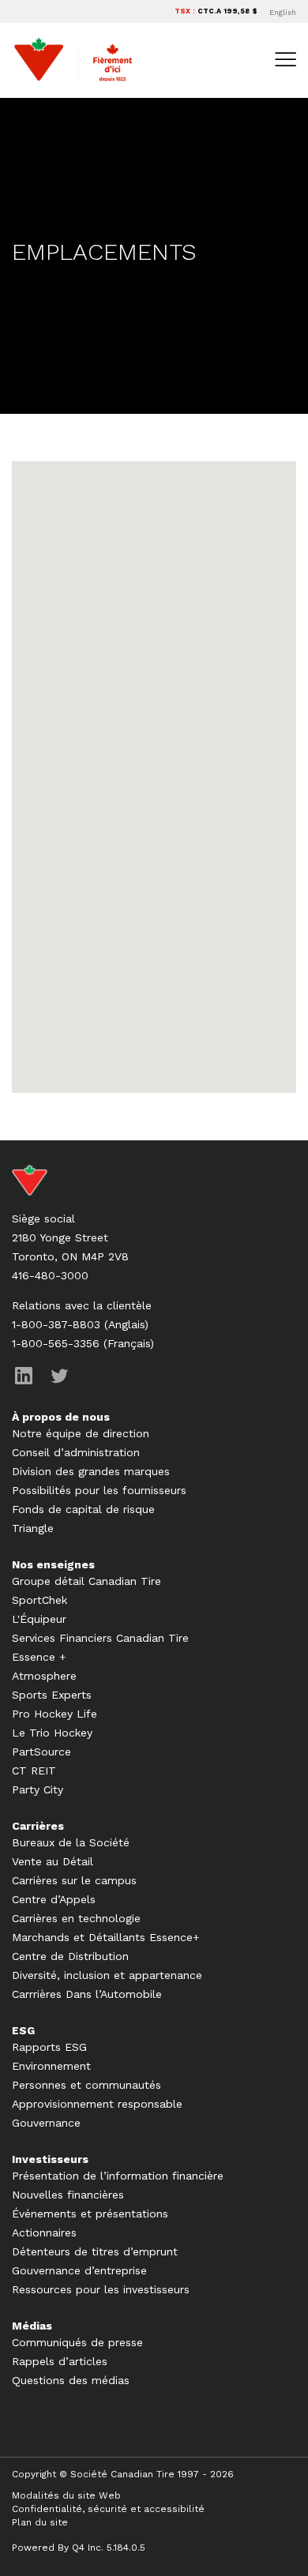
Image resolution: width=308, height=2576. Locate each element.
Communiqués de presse (77, 2342)
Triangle (33, 1528)
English (283, 13)
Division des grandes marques (91, 1471)
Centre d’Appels (54, 1899)
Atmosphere (44, 1676)
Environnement (51, 2066)
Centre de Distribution (70, 1956)
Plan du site (40, 2522)
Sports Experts (52, 1695)
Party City (38, 1789)
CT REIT (34, 1771)
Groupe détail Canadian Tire (86, 1581)
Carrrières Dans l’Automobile (87, 1994)
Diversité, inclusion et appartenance (107, 1975)
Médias (32, 2326)
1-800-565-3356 (56, 1343)
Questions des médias (71, 2380)
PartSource (41, 1752)
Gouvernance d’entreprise (79, 2270)
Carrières (38, 1826)
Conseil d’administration (76, 1452)
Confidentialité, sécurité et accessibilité (108, 2509)
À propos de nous (61, 1417)
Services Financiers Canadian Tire (100, 1638)
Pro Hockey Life (54, 1714)
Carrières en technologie (76, 1918)
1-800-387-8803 (56, 1324)
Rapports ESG (49, 2047)
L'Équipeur (39, 1619)
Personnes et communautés (86, 2085)
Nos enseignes (53, 1564)
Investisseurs (50, 2159)
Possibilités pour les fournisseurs (99, 1490)
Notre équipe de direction (81, 1433)
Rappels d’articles (60, 2361)
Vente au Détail (53, 1861)
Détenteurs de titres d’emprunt (95, 2251)
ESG (23, 2030)
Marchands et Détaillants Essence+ (106, 1937)
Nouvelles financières (68, 2195)
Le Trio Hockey (52, 1733)
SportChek (39, 1600)
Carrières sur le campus (74, 1880)
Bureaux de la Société (71, 1842)
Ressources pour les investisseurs (101, 2289)
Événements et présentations (90, 2214)
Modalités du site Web (66, 2495)
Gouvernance (46, 2123)
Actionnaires (44, 2232)
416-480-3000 (50, 1275)
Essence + (39, 1657)
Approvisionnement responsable (97, 2104)
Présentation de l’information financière (118, 2176)
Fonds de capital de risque (83, 1509)
